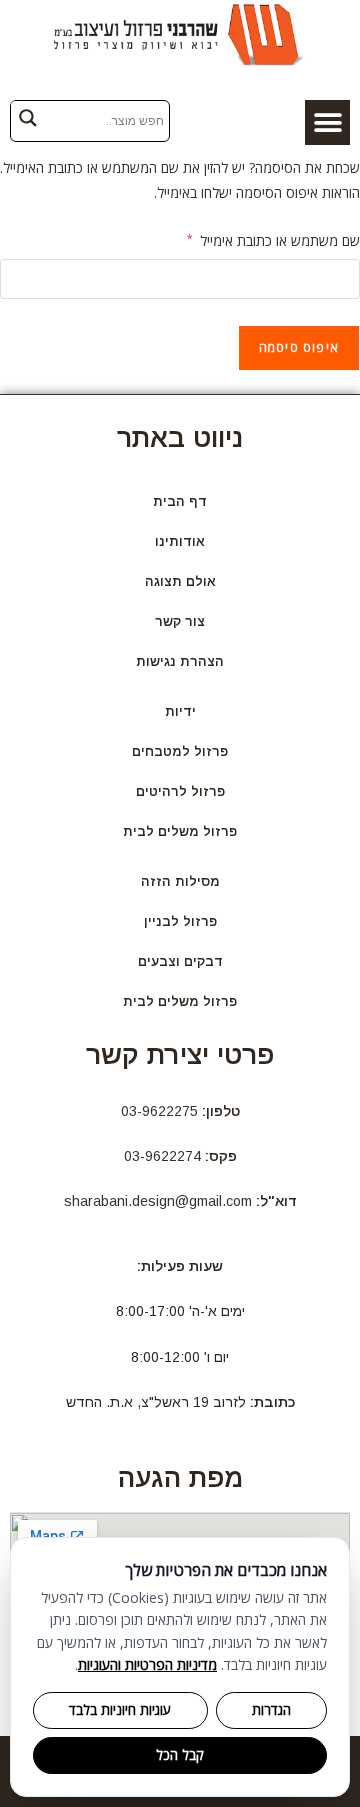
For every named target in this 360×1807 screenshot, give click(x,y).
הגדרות (271, 1710)
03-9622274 (162, 1156)
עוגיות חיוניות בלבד (120, 1710)
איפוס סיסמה (299, 347)
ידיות (180, 711)
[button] (327, 122)
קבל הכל (180, 1755)
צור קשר (180, 621)
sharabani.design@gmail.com (158, 1201)
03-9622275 (159, 1111)
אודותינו (180, 541)
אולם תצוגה (180, 581)
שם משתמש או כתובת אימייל (273, 239)
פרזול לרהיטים (180, 791)
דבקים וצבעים (180, 961)
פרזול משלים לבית (180, 831)
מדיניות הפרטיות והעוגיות (147, 1664)
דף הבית (180, 501)
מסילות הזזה (180, 881)
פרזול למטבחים (180, 751)
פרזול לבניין (180, 921)
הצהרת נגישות (180, 661)
